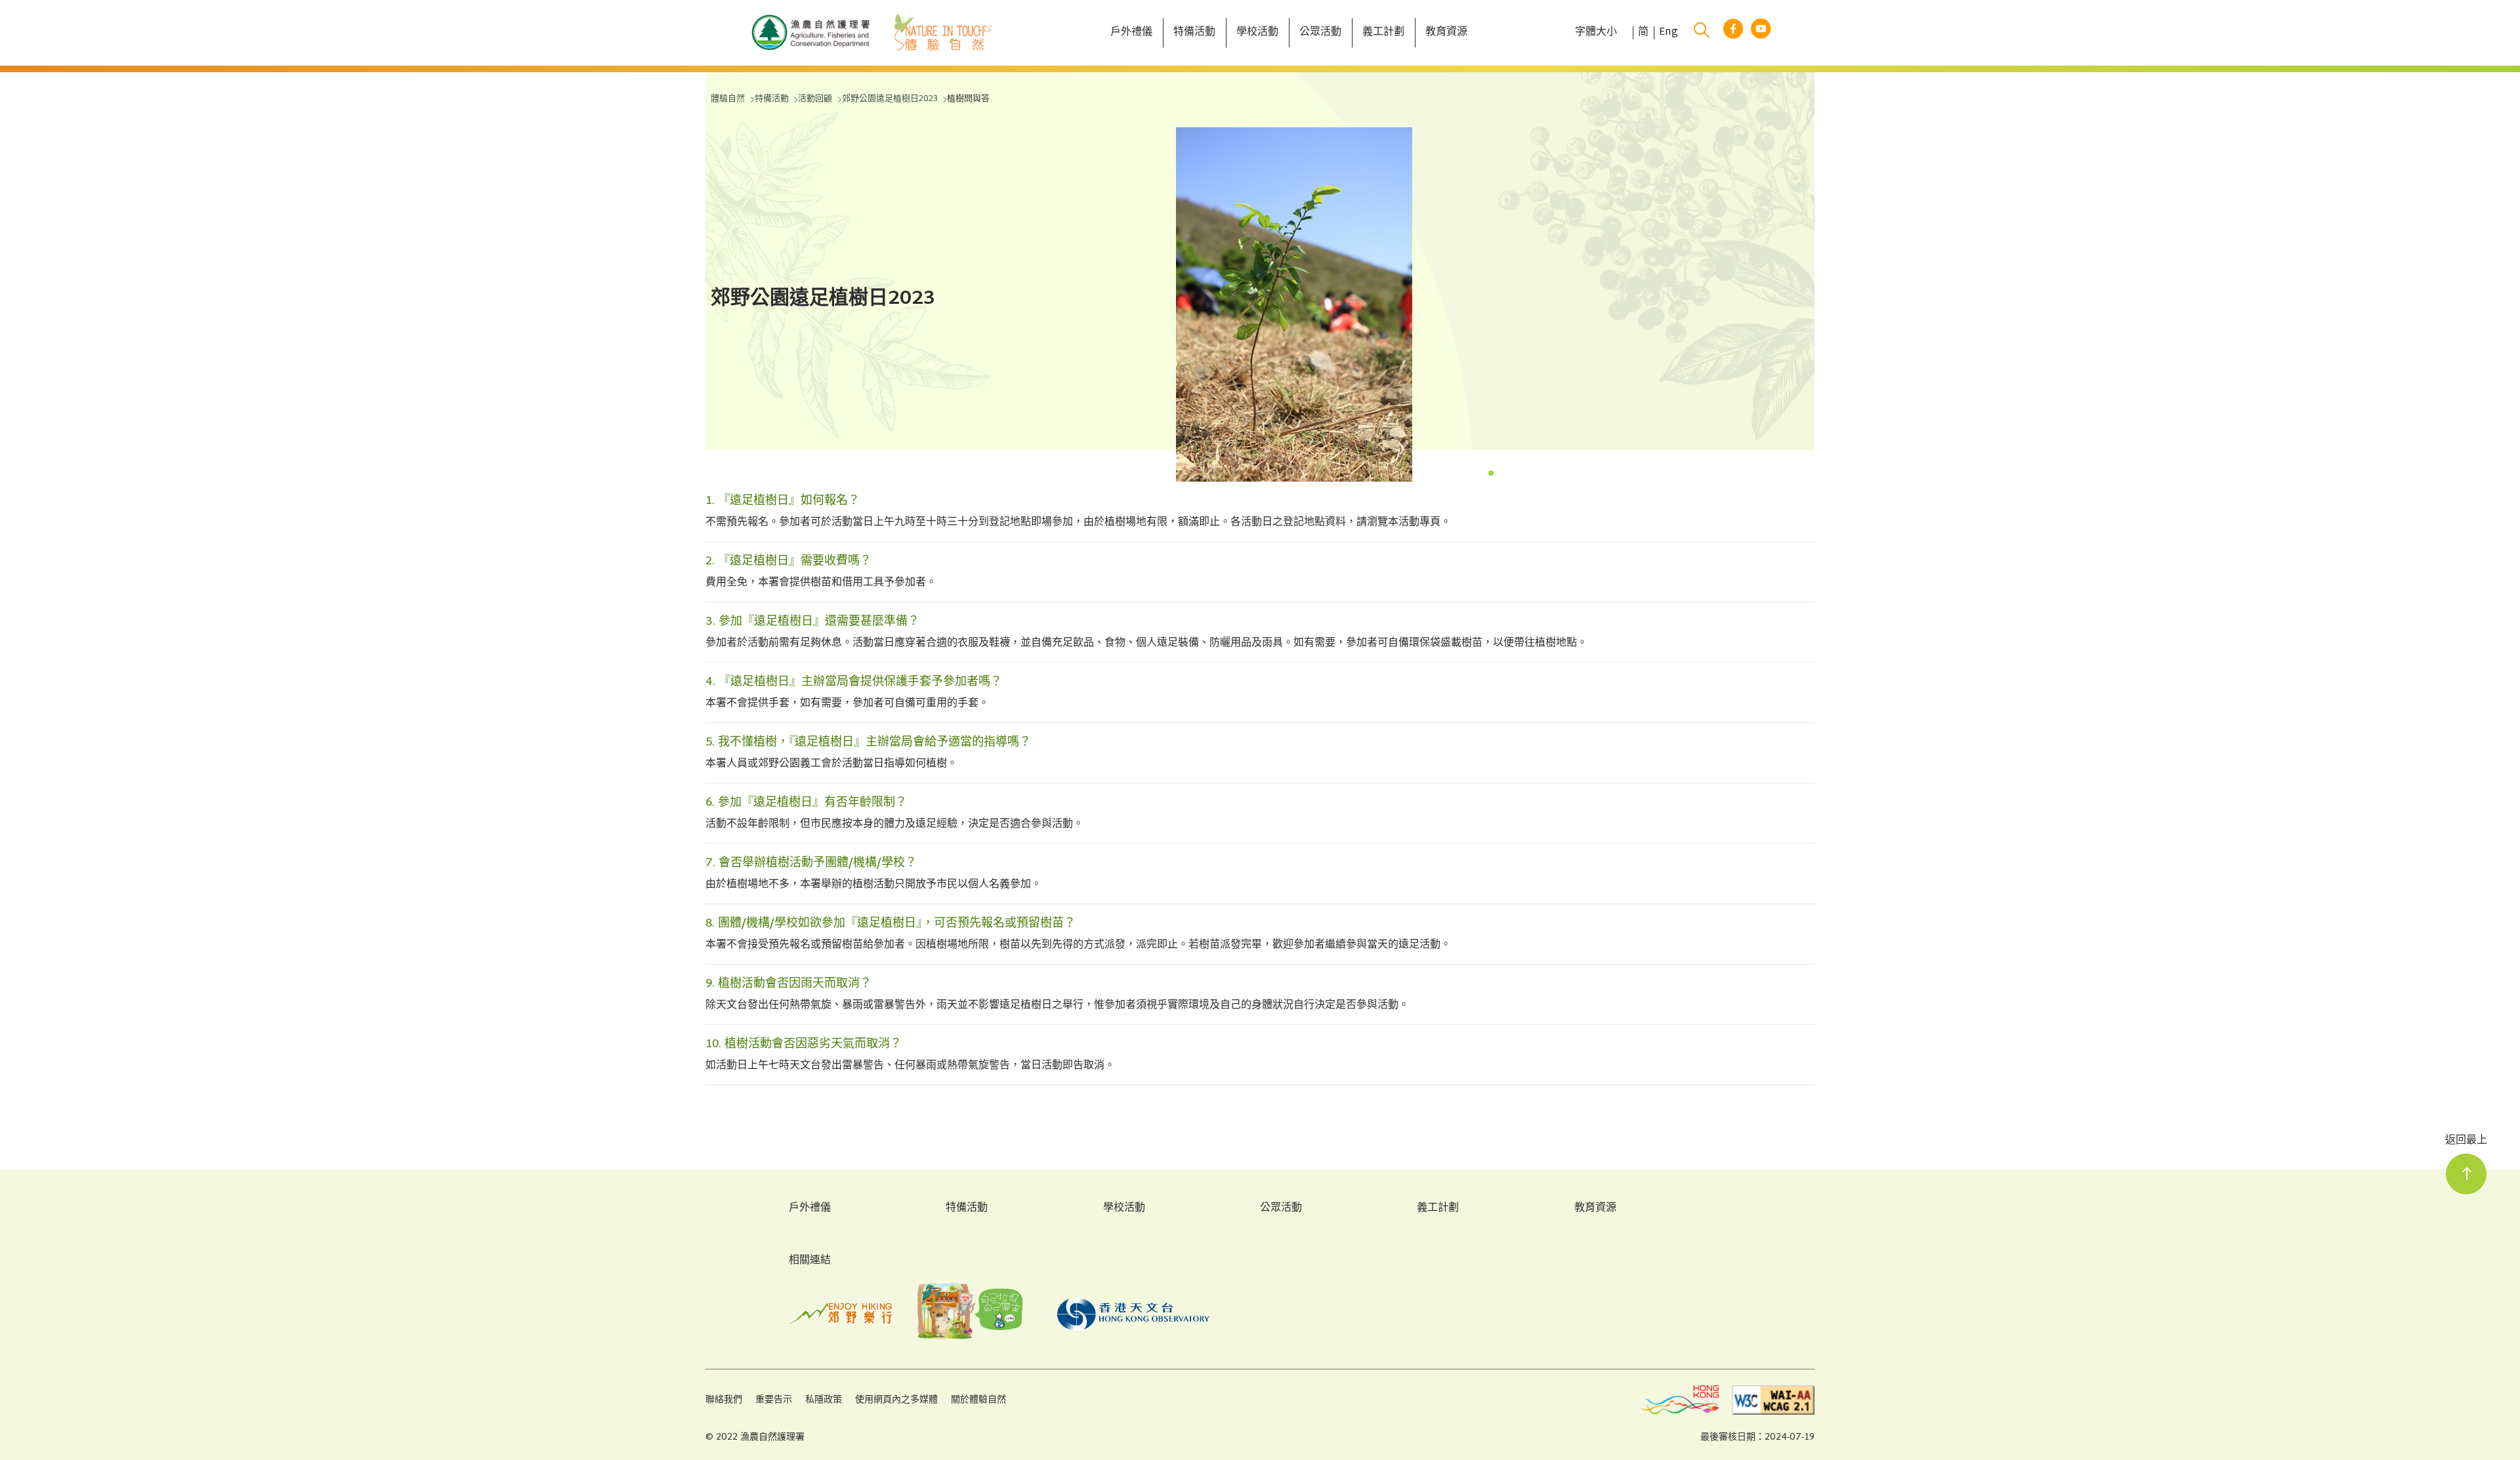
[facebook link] (1733, 33)
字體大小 (1596, 33)
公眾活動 (1281, 1209)
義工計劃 (1438, 1209)
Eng (1669, 33)
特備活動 (967, 1209)
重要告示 (774, 1400)
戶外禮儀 (810, 1209)
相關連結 (810, 1261)
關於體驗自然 (978, 1400)
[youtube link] (1761, 33)
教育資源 (1595, 1209)
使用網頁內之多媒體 (896, 1400)
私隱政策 (824, 1400)
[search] (1702, 33)
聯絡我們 (724, 1400)
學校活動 (1124, 1209)
